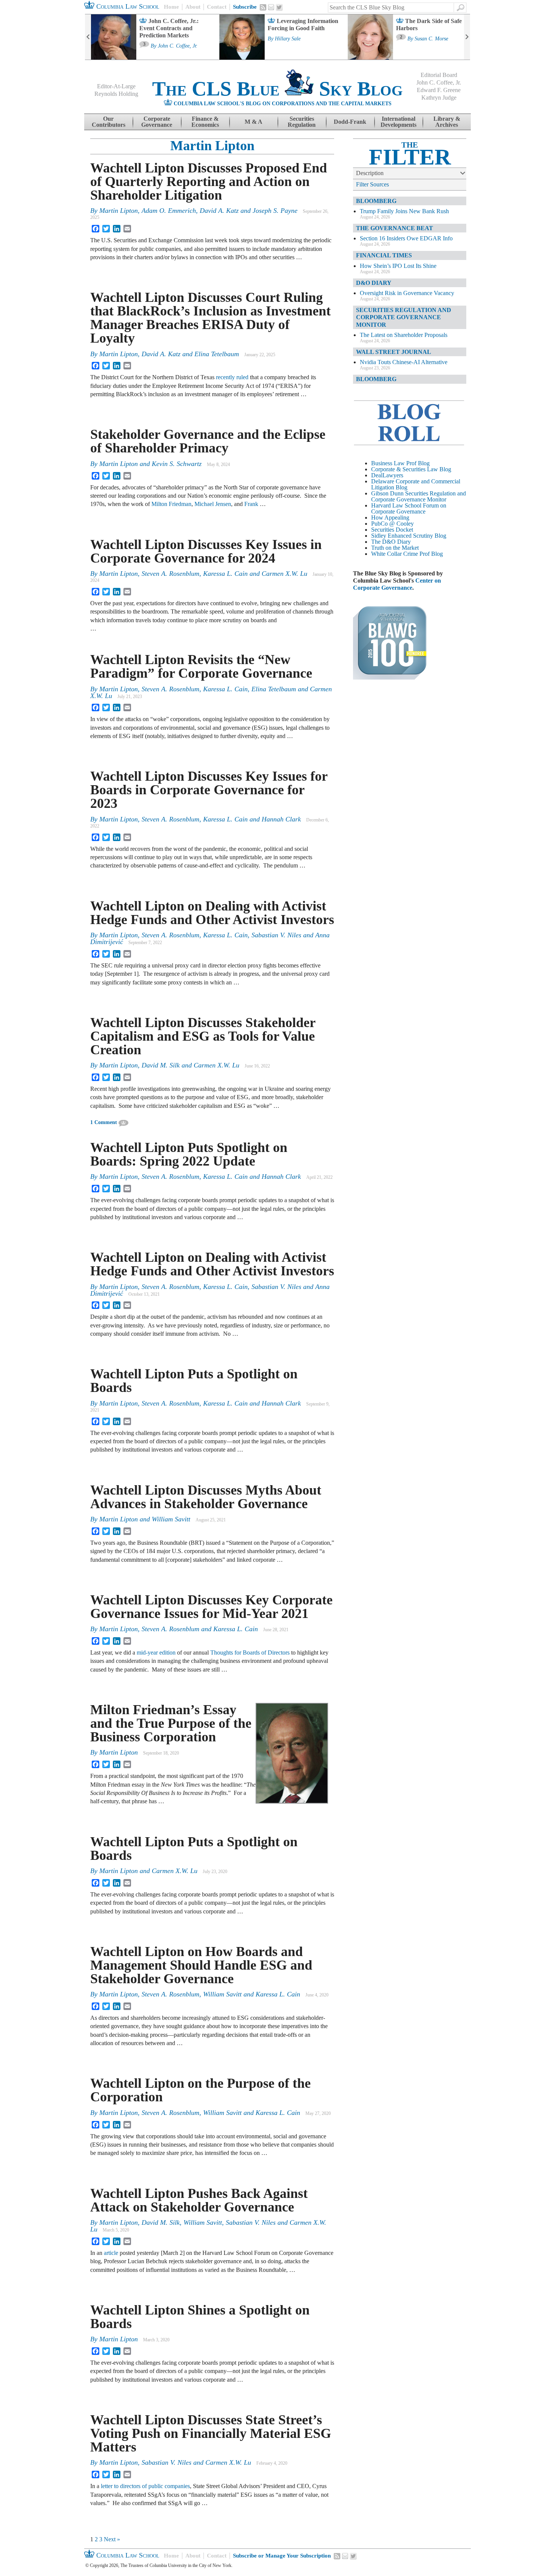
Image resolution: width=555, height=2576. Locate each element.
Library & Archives (447, 122)
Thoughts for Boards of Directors (250, 1652)
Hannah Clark (281, 819)
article (111, 2253)
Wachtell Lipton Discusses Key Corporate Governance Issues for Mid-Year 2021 (211, 1607)
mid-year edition (156, 1652)
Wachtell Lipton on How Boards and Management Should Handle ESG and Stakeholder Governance (201, 1965)
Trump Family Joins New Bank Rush (404, 211)
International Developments (399, 122)
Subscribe (245, 7)
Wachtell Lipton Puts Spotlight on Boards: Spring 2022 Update (189, 1154)
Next (467, 37)
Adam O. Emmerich (169, 211)
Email (271, 7)
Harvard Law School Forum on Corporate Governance (409, 508)
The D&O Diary (391, 542)
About (193, 7)
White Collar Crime (395, 554)
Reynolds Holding (116, 94)
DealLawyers (387, 475)
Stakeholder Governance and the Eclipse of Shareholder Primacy (208, 441)
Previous (88, 37)
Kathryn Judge (439, 98)
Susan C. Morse (431, 39)
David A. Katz (219, 211)
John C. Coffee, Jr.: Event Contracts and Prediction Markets (169, 28)
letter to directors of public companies (145, 2486)
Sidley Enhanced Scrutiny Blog (409, 536)
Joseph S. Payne (275, 211)
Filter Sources (372, 184)
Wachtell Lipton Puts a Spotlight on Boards (194, 1381)
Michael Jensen (213, 504)
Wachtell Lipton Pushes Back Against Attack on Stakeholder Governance (199, 2200)
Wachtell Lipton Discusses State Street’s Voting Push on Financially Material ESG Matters (211, 2433)
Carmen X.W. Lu (284, 574)
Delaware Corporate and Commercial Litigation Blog (416, 484)
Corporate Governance (157, 122)
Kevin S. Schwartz (177, 464)
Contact (217, 7)
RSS (263, 7)
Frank (252, 504)
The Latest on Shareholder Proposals (404, 335)
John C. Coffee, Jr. (178, 46)
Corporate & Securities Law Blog (411, 469)
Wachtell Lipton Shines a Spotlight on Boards (200, 2317)
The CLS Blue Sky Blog (277, 89)
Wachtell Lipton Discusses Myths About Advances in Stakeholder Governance (206, 1497)
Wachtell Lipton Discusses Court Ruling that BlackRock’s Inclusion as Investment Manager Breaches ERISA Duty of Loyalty (210, 318)
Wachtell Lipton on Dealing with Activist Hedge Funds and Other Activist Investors (212, 913)
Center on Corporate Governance (397, 584)
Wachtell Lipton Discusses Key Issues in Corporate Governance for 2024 (206, 551)
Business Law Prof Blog (400, 463)
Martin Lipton (212, 146)
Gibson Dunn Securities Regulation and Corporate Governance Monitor (419, 496)
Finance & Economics (205, 122)
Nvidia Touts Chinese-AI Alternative (404, 362)
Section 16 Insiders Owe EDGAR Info (406, 238)
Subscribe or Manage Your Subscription (282, 2556)
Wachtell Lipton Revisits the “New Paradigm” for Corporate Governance (201, 666)
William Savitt (171, 1519)
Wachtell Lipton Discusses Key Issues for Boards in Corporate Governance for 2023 (209, 790)
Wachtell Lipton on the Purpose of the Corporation (200, 2090)
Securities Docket (392, 530)
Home (171, 7)
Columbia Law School (127, 6)
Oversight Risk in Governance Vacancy (407, 293)
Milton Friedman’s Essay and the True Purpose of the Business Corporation (171, 1723)
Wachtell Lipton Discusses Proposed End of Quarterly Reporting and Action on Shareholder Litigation (209, 181)
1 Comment (104, 1122)
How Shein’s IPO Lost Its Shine (398, 266)
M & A (254, 122)
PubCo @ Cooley (392, 524)
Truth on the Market (395, 548)
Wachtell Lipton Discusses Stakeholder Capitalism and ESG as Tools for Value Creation (203, 1036)
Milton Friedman (171, 504)
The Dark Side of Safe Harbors (429, 25)
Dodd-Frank (350, 122)
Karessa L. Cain (225, 574)
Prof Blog (431, 554)
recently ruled (232, 377)
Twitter (279, 8)
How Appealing (390, 518)
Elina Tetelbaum (217, 354)
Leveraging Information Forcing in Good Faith (303, 25)
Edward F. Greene (439, 90)
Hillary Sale (288, 39)
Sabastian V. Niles (276, 935)
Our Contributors (109, 122)
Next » (112, 2539)
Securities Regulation (302, 122)
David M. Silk (161, 1065)
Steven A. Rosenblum (170, 574)
